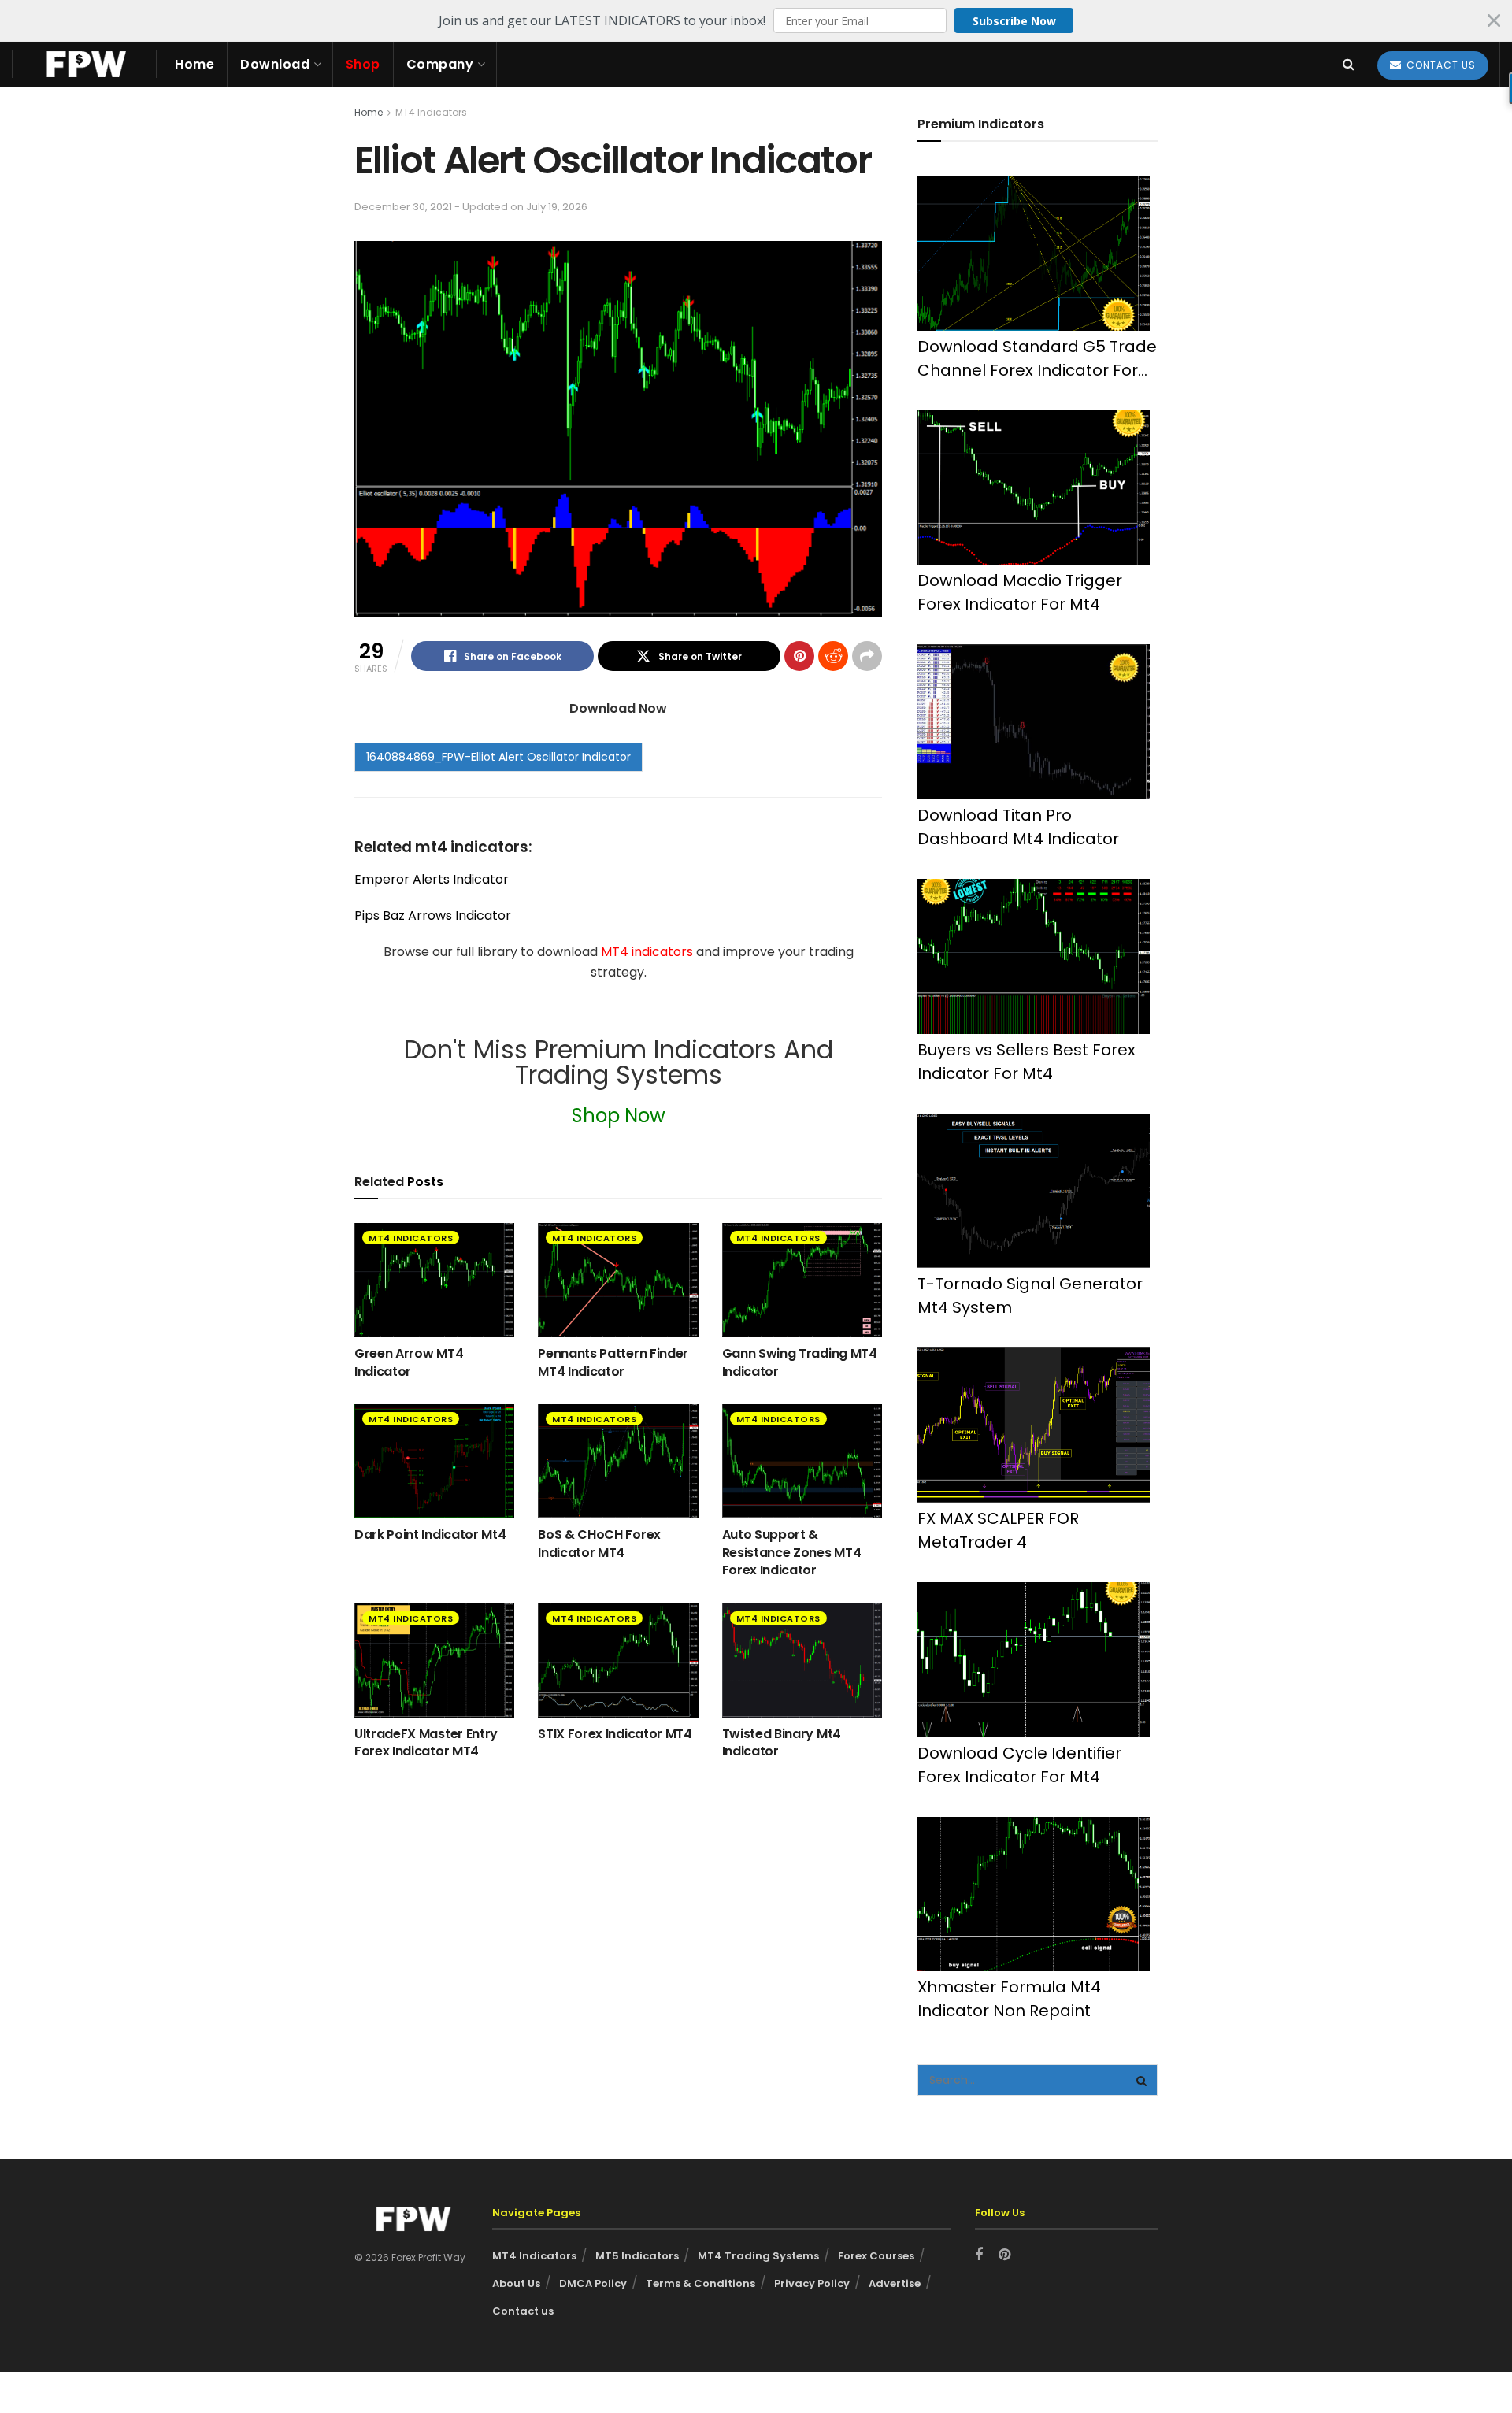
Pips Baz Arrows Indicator (433, 916)
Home (195, 64)
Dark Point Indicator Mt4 (430, 1535)
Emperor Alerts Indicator (432, 879)
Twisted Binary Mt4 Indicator (782, 1742)
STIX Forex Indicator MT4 (615, 1734)
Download (275, 64)
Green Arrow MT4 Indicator (409, 1362)
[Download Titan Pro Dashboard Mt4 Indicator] (1034, 722)
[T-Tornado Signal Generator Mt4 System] (1034, 1191)
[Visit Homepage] (84, 64)
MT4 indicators (649, 952)
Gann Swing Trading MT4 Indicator (800, 1362)
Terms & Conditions (700, 2283)
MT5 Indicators (637, 2256)
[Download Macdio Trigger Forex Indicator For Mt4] (1034, 488)
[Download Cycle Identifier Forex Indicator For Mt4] (1034, 1660)
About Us (516, 2283)
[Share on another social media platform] (867, 656)
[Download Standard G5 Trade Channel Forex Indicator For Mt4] (1034, 253)
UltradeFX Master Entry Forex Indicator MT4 (426, 1742)
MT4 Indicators (431, 112)
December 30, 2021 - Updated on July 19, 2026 (471, 207)
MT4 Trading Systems (758, 2256)
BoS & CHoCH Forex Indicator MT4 (599, 1543)
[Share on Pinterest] (799, 656)
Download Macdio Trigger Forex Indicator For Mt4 (1020, 592)
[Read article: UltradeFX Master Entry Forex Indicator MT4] (434, 1661)
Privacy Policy (812, 2283)
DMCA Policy (593, 2283)
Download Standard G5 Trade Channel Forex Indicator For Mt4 (1037, 359)
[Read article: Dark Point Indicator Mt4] (434, 1461)
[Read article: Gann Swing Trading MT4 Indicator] (802, 1280)
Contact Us (1440, 65)
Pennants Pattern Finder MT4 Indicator (613, 1362)
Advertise (895, 2283)
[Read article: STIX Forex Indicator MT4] (618, 1661)
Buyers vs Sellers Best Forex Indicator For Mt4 (1027, 1062)
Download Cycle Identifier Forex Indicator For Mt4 (1019, 1765)
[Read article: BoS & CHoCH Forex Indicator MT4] (618, 1461)
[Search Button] (1349, 64)
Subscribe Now (1014, 21)
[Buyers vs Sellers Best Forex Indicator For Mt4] (1034, 956)
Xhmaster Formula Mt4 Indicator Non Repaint (1009, 1999)
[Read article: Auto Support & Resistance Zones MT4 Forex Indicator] (802, 1461)
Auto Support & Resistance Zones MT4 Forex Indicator (792, 1552)
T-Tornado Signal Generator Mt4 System (1030, 1295)
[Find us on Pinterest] (1004, 2255)
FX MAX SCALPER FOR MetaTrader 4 (998, 1530)
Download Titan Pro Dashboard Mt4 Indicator (1018, 827)
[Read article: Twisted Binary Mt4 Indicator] (802, 1661)
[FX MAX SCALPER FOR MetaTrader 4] (1034, 1425)
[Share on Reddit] (833, 656)
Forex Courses (876, 2256)
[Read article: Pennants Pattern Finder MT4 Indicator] (618, 1280)
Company (440, 64)
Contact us (523, 2311)
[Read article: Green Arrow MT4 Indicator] (434, 1280)
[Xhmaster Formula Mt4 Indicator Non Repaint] (1034, 1894)
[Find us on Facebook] (979, 2255)
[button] (756, 20)
